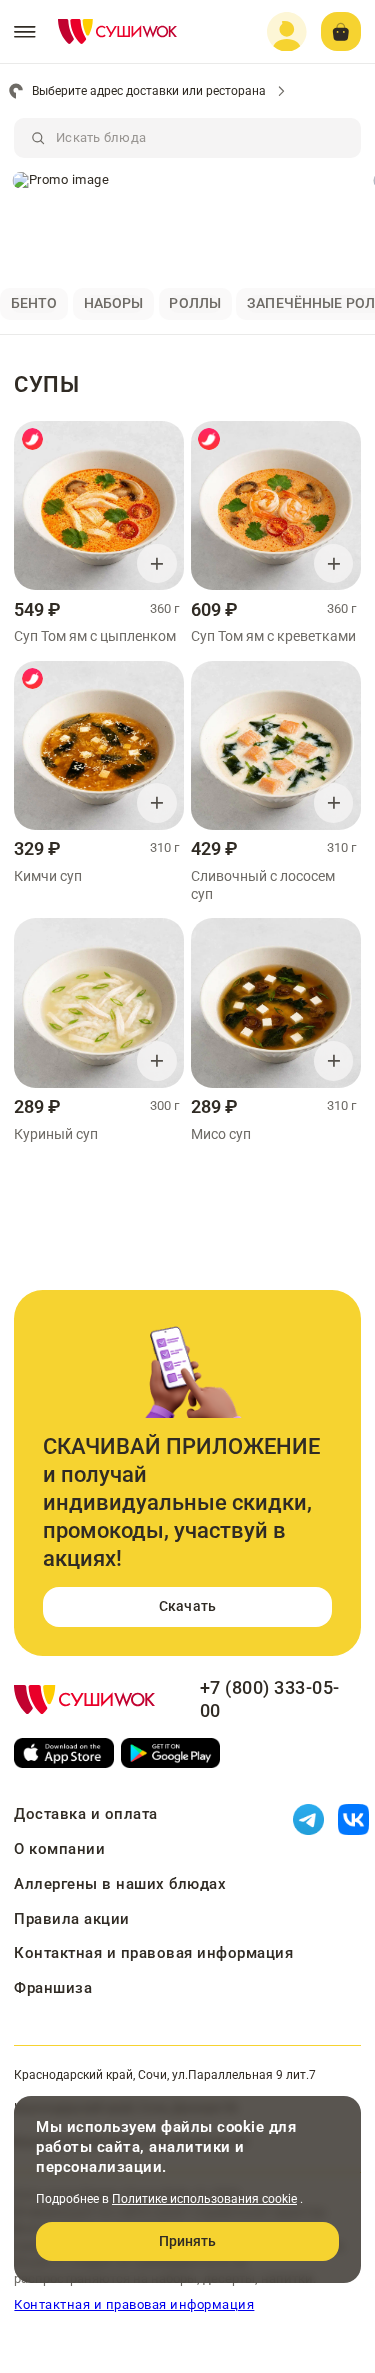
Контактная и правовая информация (153, 1953)
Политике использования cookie (204, 2199)
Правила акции (72, 1919)
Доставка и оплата (86, 1814)
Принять (188, 2241)
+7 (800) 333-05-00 (270, 1699)
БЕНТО (34, 303)
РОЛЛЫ (195, 303)
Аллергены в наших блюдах (120, 1884)
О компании (59, 1849)
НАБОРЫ (114, 303)
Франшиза (53, 1988)
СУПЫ (46, 384)
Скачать (187, 1606)
